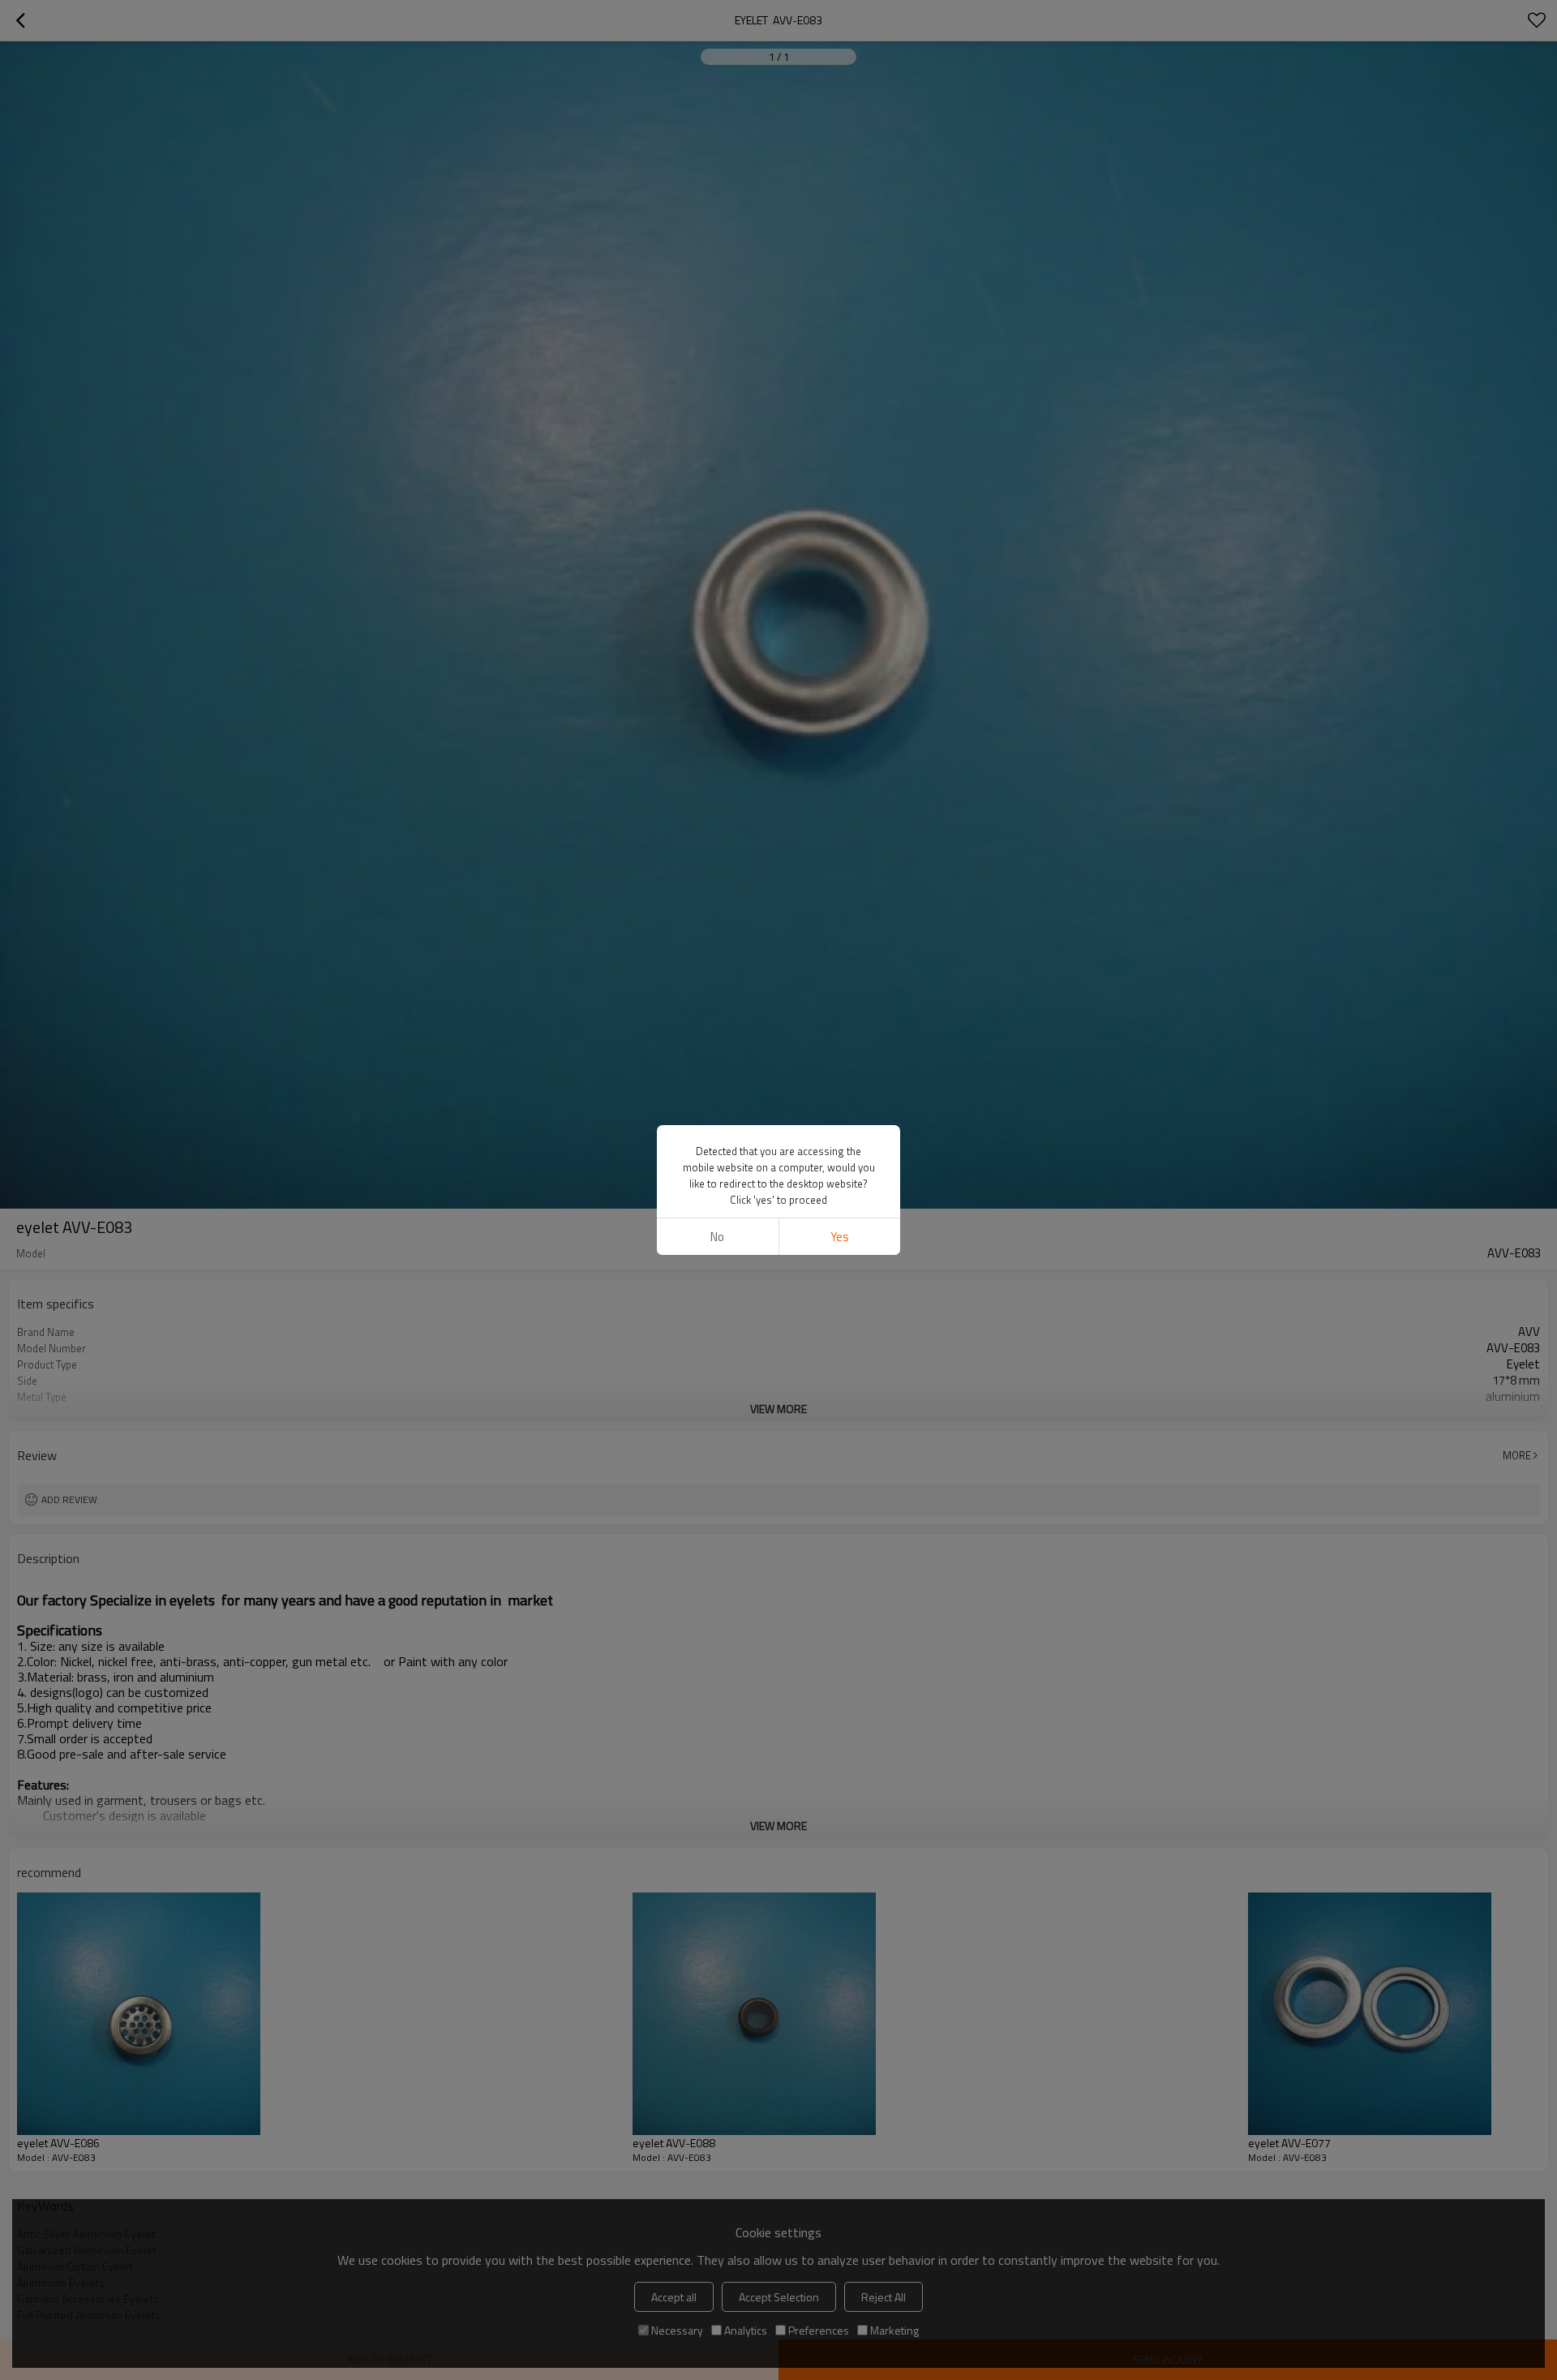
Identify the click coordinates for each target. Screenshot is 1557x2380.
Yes (840, 1237)
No (717, 1237)
